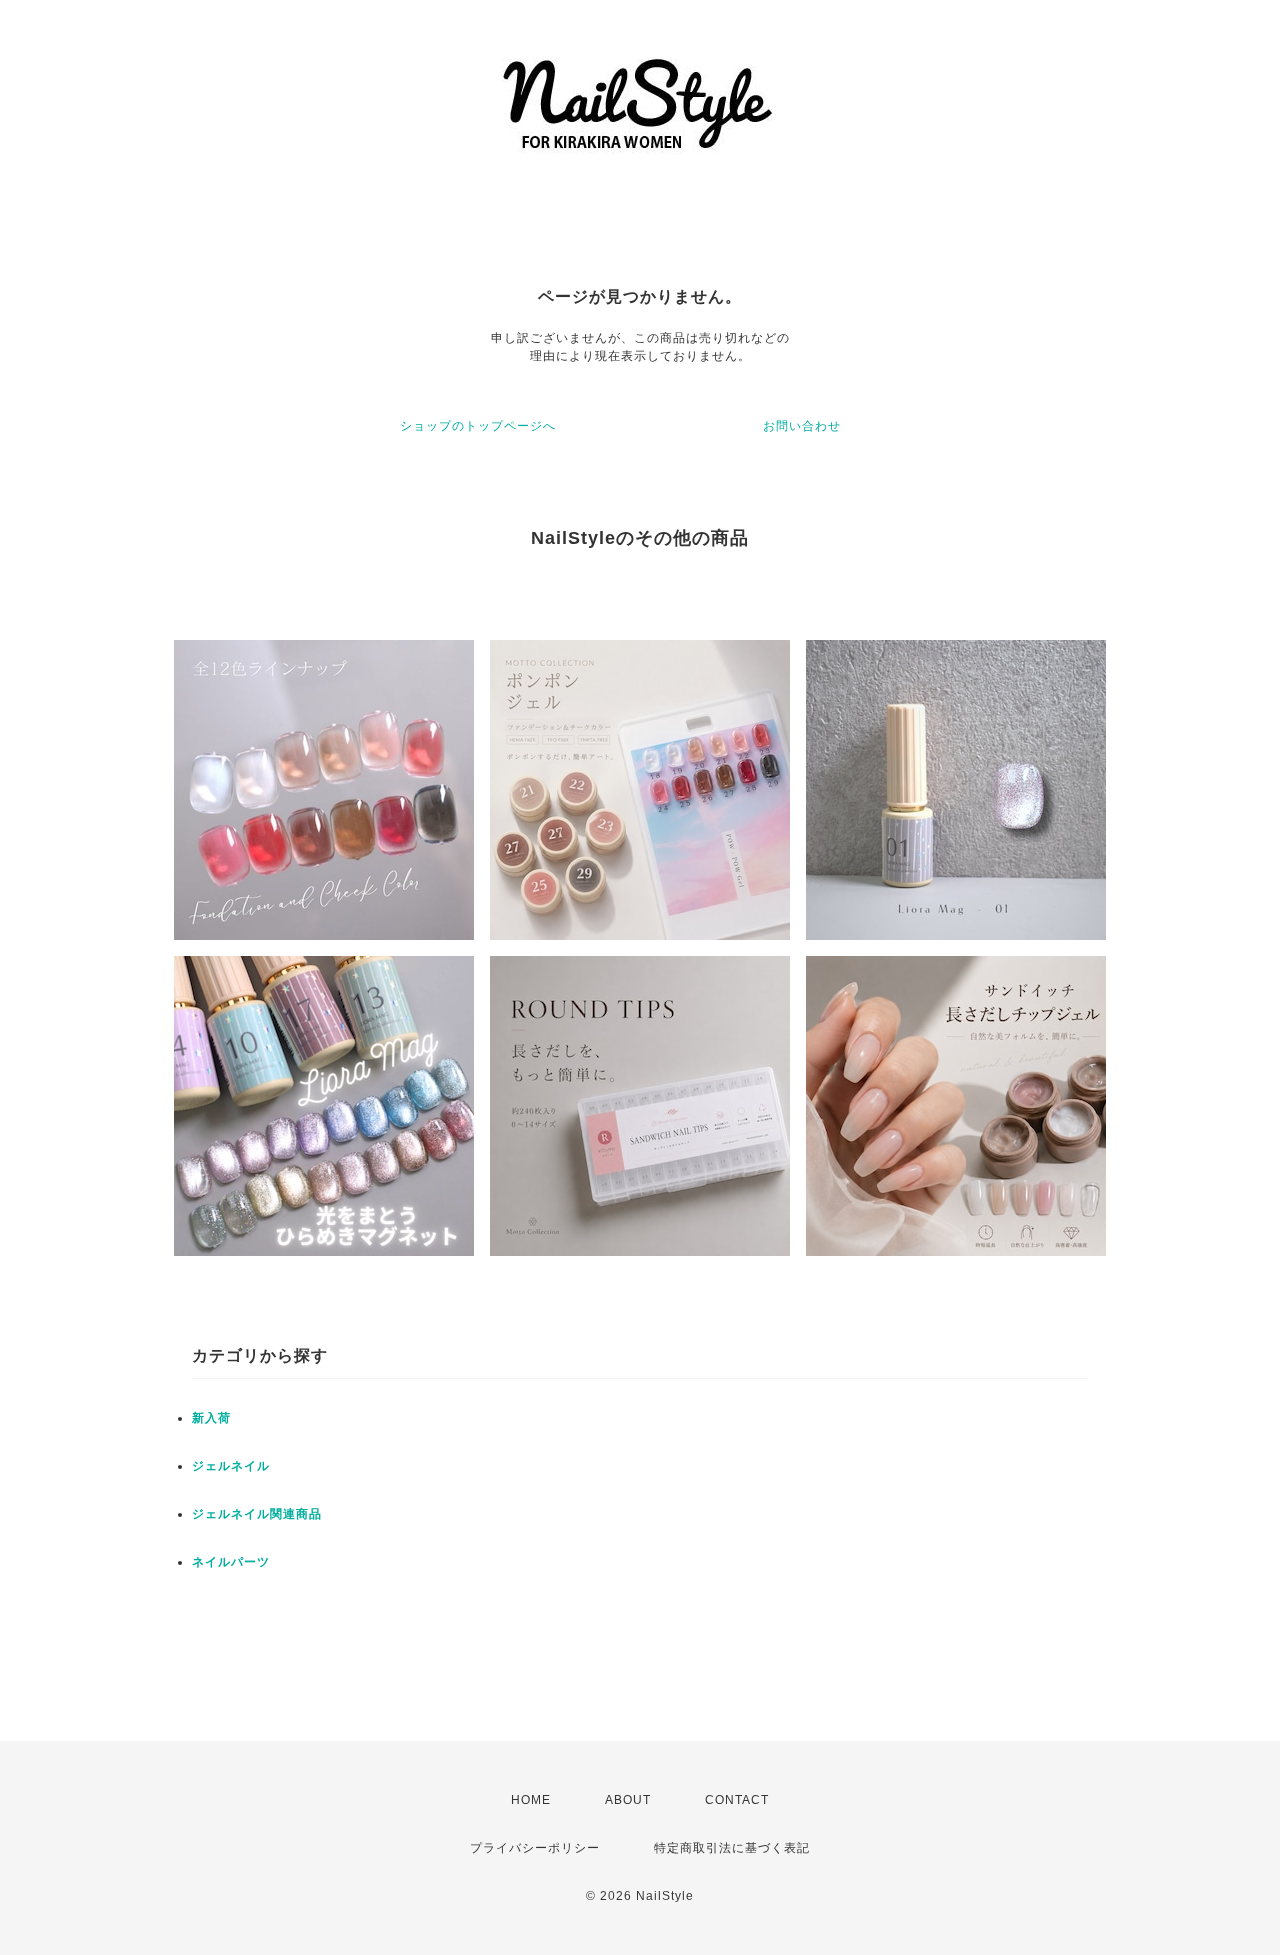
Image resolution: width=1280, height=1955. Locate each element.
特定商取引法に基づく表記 (732, 1848)
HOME (531, 1800)
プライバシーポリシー (535, 1848)
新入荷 (211, 1418)
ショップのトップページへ (478, 426)
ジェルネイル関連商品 (257, 1514)
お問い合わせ (802, 426)
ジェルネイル (231, 1466)
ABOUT (628, 1800)
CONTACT (737, 1800)
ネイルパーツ (231, 1562)
